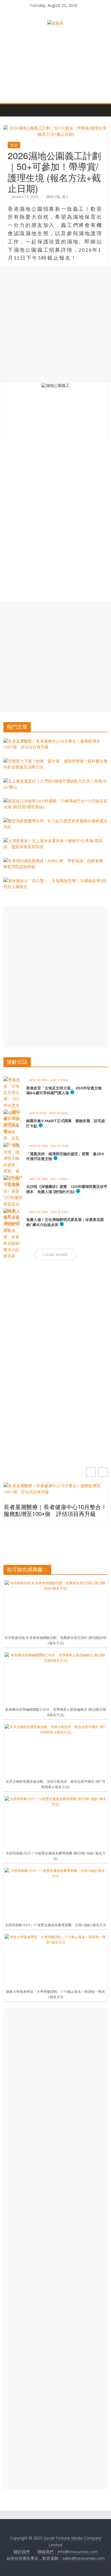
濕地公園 (53, 197)
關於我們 (22, 2552)
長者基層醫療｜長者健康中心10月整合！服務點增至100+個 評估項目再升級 (55, 1511)
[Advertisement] (55, 325)
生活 (14, 145)
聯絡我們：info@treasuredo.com (68, 2552)
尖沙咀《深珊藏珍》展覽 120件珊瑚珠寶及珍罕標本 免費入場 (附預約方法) (67, 1189)
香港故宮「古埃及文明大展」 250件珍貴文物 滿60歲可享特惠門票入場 (66, 1091)
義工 (65, 197)
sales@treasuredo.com (84, 2558)
